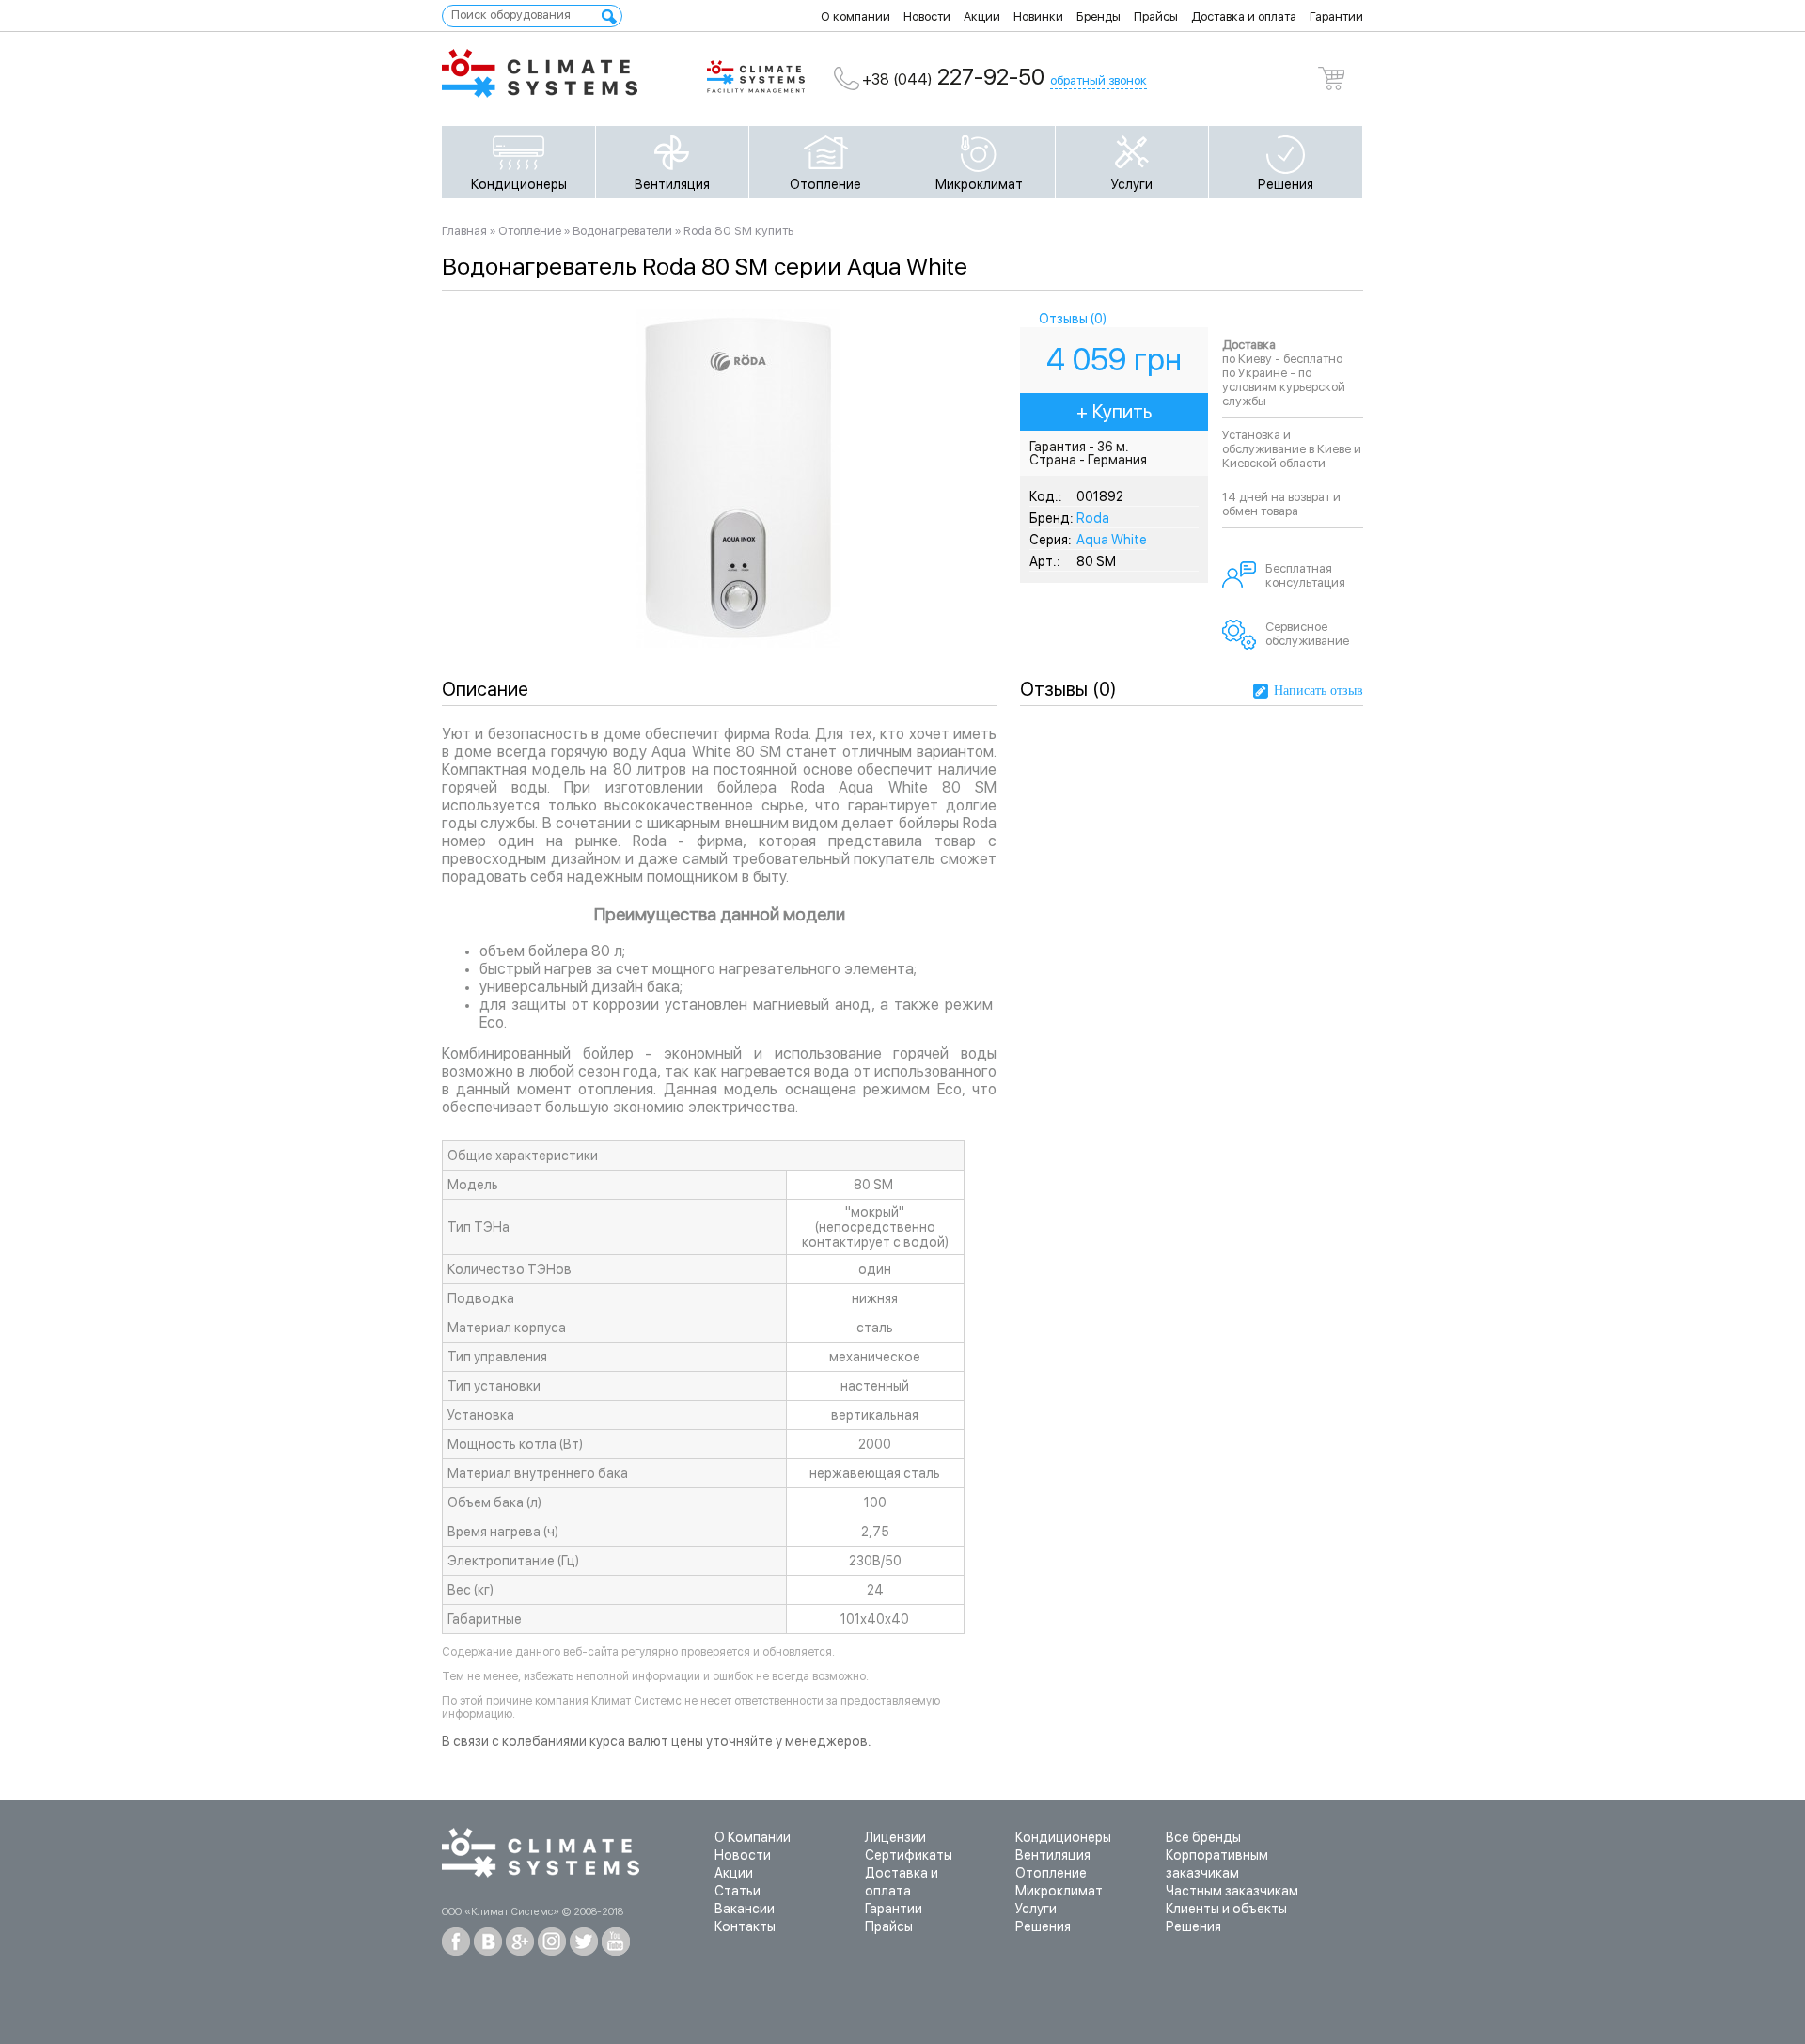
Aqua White (1112, 540)
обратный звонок (1099, 80)
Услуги (1132, 184)
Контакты (745, 1926)
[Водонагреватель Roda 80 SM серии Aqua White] (738, 643)
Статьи (738, 1891)
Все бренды (1203, 1837)
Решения (1286, 184)
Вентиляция (672, 184)
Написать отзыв (1318, 691)
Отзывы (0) (1073, 319)
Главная (464, 231)
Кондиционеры (519, 184)
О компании (855, 16)
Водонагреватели (622, 231)
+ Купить (1114, 412)
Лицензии (895, 1837)
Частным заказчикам (1232, 1891)
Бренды (1099, 16)
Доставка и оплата (1244, 16)
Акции (982, 16)
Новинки (1038, 16)
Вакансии (745, 1909)
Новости (927, 16)
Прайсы (1156, 16)
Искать (609, 17)
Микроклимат (979, 184)
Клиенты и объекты (1226, 1909)
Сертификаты (909, 1855)
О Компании (753, 1837)
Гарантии (1336, 16)
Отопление (825, 184)
